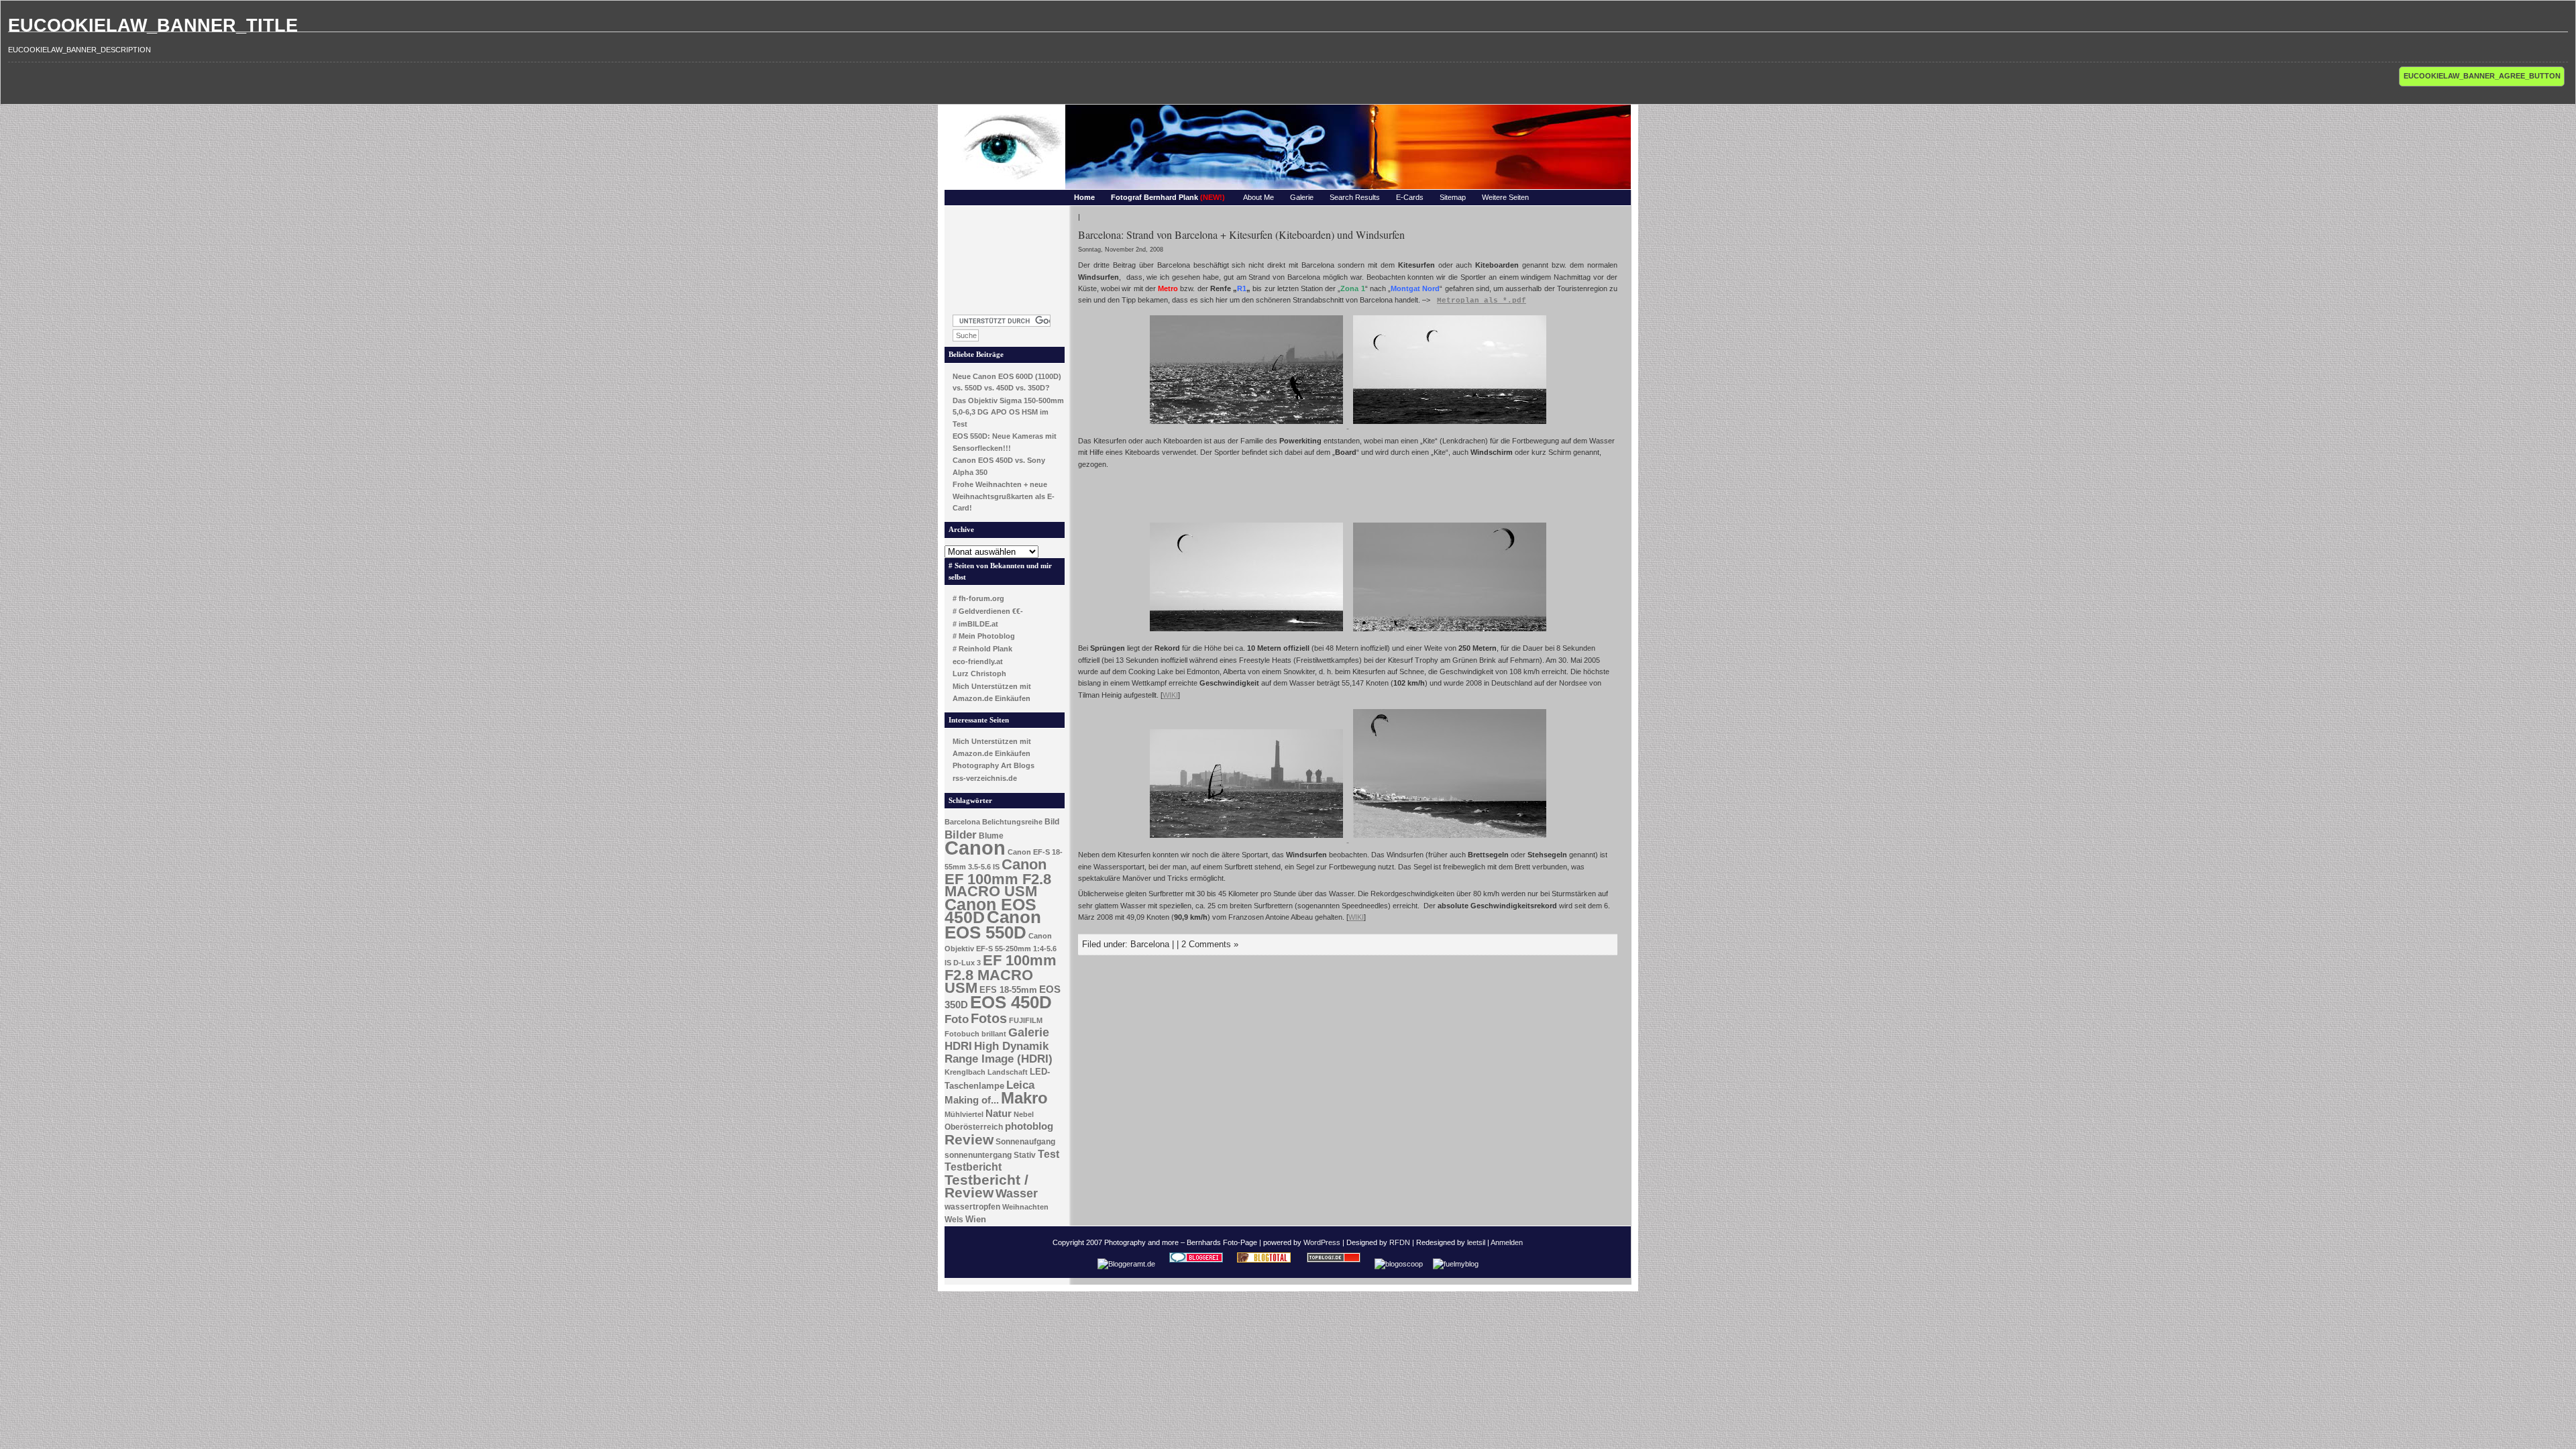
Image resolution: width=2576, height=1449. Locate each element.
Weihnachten (1025, 1207)
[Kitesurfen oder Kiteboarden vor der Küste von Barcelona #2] (1450, 839)
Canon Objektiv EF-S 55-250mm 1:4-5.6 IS (1001, 949)
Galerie (1302, 197)
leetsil (1476, 1242)
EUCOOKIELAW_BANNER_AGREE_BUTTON (2482, 76)
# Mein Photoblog (984, 636)
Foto (957, 1019)
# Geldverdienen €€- (988, 611)
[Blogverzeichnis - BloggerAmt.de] (1126, 1264)
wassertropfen (972, 1207)
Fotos (989, 1018)
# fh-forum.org (978, 598)
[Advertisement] (1005, 256)
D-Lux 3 (967, 963)
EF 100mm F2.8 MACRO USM (1001, 974)
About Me (1258, 197)
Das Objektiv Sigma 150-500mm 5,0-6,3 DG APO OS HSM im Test (1008, 412)
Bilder (961, 835)
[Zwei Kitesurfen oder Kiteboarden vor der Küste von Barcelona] (1450, 425)
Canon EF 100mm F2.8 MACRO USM (998, 878)
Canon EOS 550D (993, 925)
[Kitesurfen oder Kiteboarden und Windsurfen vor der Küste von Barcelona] (1247, 425)
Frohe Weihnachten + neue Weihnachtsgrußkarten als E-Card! (1004, 496)
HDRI (958, 1046)
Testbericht (973, 1167)
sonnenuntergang (978, 1155)
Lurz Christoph (979, 674)
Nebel (1024, 1114)
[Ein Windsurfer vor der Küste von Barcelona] (1247, 839)
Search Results (1355, 197)
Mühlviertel (964, 1114)
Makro (1024, 1098)
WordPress (1322, 1242)
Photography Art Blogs (994, 765)
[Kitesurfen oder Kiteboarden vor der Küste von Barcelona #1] (1450, 633)
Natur (999, 1114)
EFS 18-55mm (1008, 990)
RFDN (1400, 1242)
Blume (991, 836)
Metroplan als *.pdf (1482, 301)
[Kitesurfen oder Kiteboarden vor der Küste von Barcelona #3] (1246, 633)
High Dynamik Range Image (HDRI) (999, 1053)
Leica (1020, 1085)
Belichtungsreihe (1012, 822)
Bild (1052, 822)
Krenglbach (965, 1072)
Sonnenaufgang (1025, 1142)
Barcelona (962, 822)
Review (969, 1140)
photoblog (1029, 1126)
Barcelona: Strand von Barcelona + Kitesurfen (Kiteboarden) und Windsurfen (1241, 234)
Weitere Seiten (1505, 197)
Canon (975, 848)
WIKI (1170, 695)
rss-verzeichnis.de (985, 778)
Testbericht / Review (986, 1186)
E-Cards (1410, 197)
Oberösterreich (974, 1127)
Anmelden (1507, 1242)
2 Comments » (1210, 944)
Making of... (972, 1100)
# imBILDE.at (975, 624)
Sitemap (1453, 197)
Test (1049, 1154)
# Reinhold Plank (982, 649)
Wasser (1017, 1193)
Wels (954, 1220)
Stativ (1025, 1155)
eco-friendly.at (978, 661)
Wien (976, 1219)
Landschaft (1008, 1072)
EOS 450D (1011, 1002)
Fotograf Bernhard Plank (1168, 197)
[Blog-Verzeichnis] (1196, 1264)
